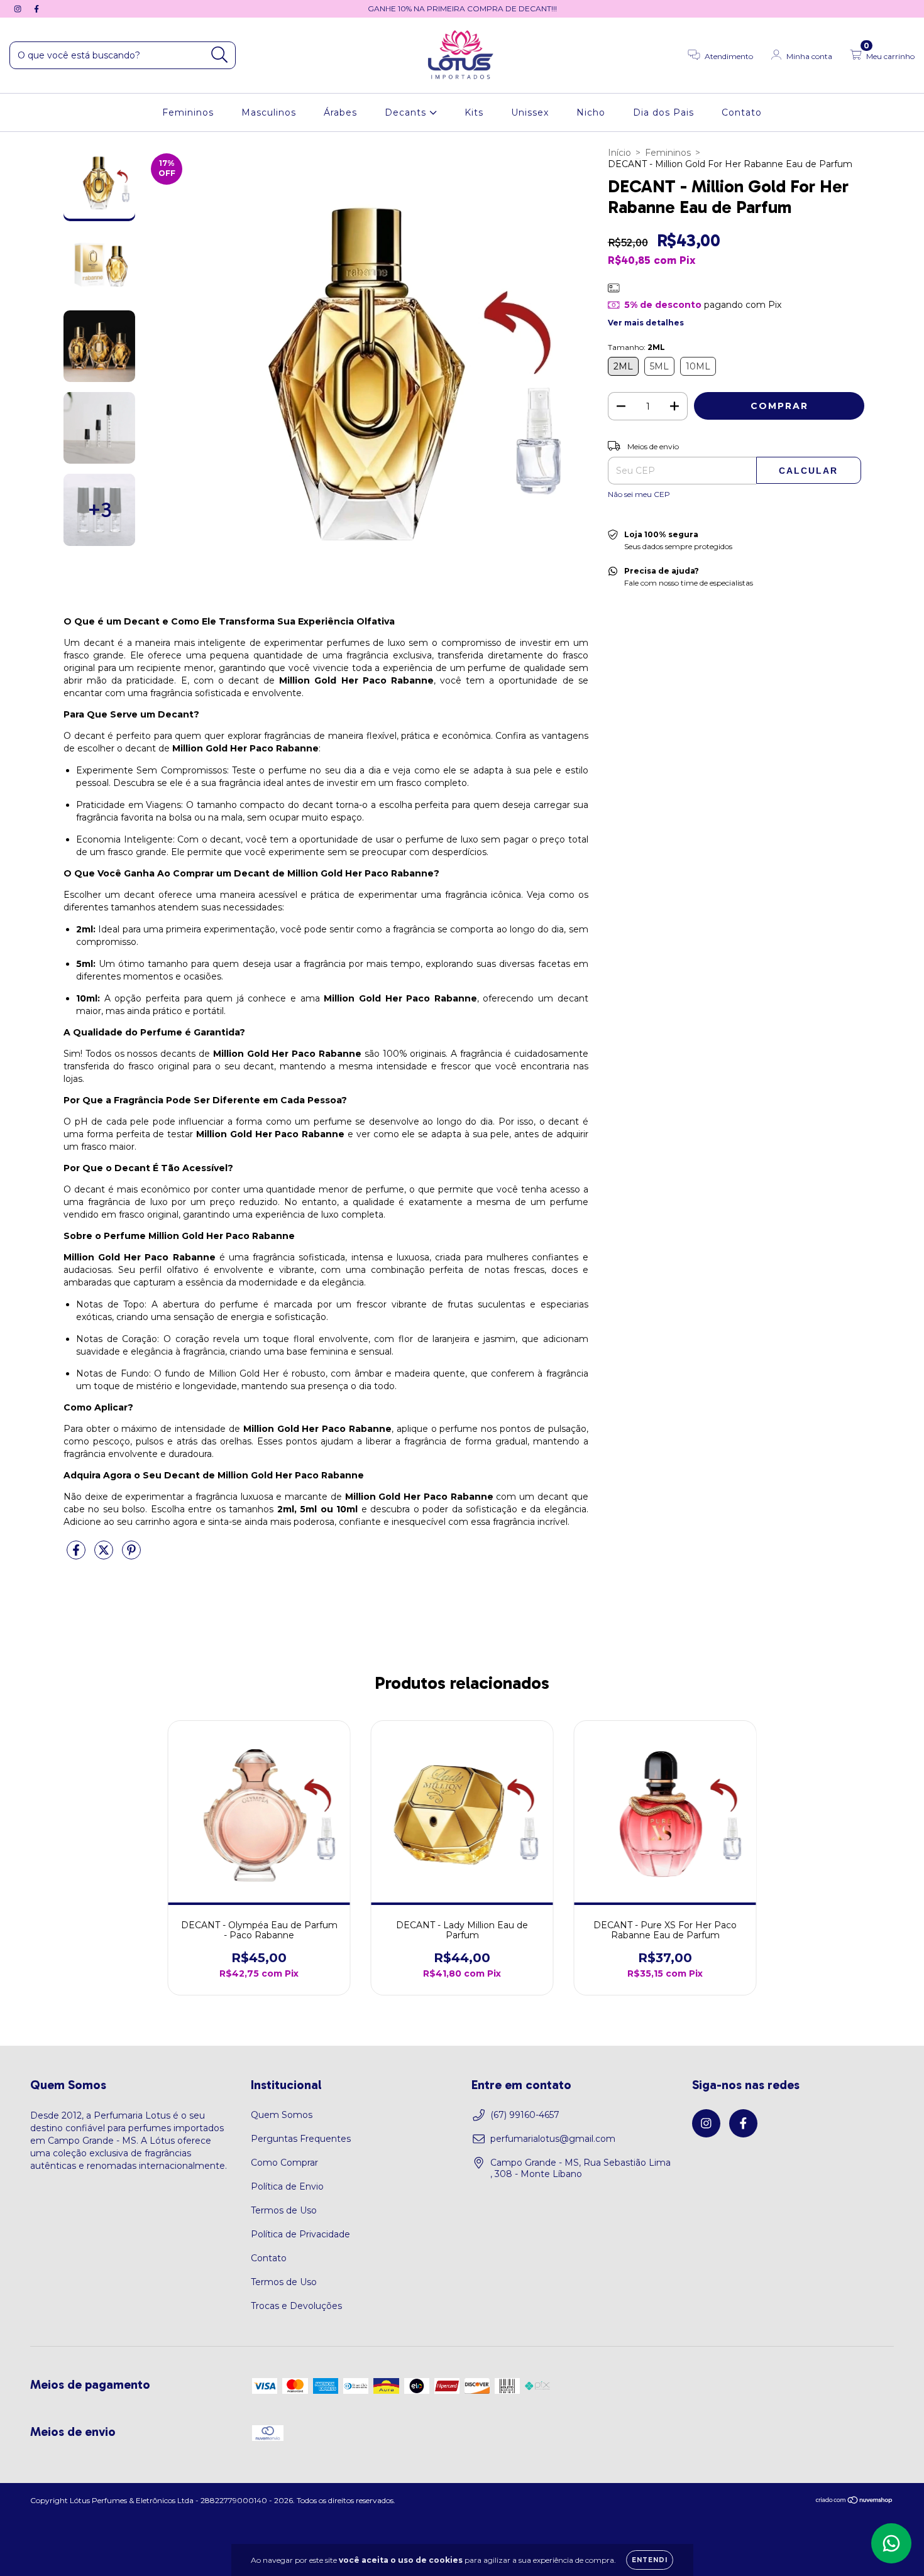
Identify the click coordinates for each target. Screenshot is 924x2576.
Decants (407, 112)
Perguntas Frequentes (301, 2139)
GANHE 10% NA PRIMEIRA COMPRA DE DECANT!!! (462, 8)
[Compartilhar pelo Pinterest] (131, 1555)
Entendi (650, 2560)
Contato (742, 112)
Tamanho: (636, 347)
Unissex (530, 112)
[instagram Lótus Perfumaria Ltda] (19, 9)
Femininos (188, 112)
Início (619, 153)
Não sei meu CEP (639, 494)
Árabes (340, 112)
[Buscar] (220, 55)
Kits (474, 112)
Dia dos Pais (663, 112)
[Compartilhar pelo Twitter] (105, 1555)
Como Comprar (284, 2163)
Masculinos (269, 112)
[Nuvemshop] (855, 2502)
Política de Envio (287, 2186)
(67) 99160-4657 (525, 2115)
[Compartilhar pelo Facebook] (77, 1555)
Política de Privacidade (300, 2234)
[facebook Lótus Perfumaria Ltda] (36, 9)
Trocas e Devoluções (296, 2306)
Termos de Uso (284, 2210)
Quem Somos (282, 2115)
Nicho (591, 112)
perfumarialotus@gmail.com (553, 2139)
